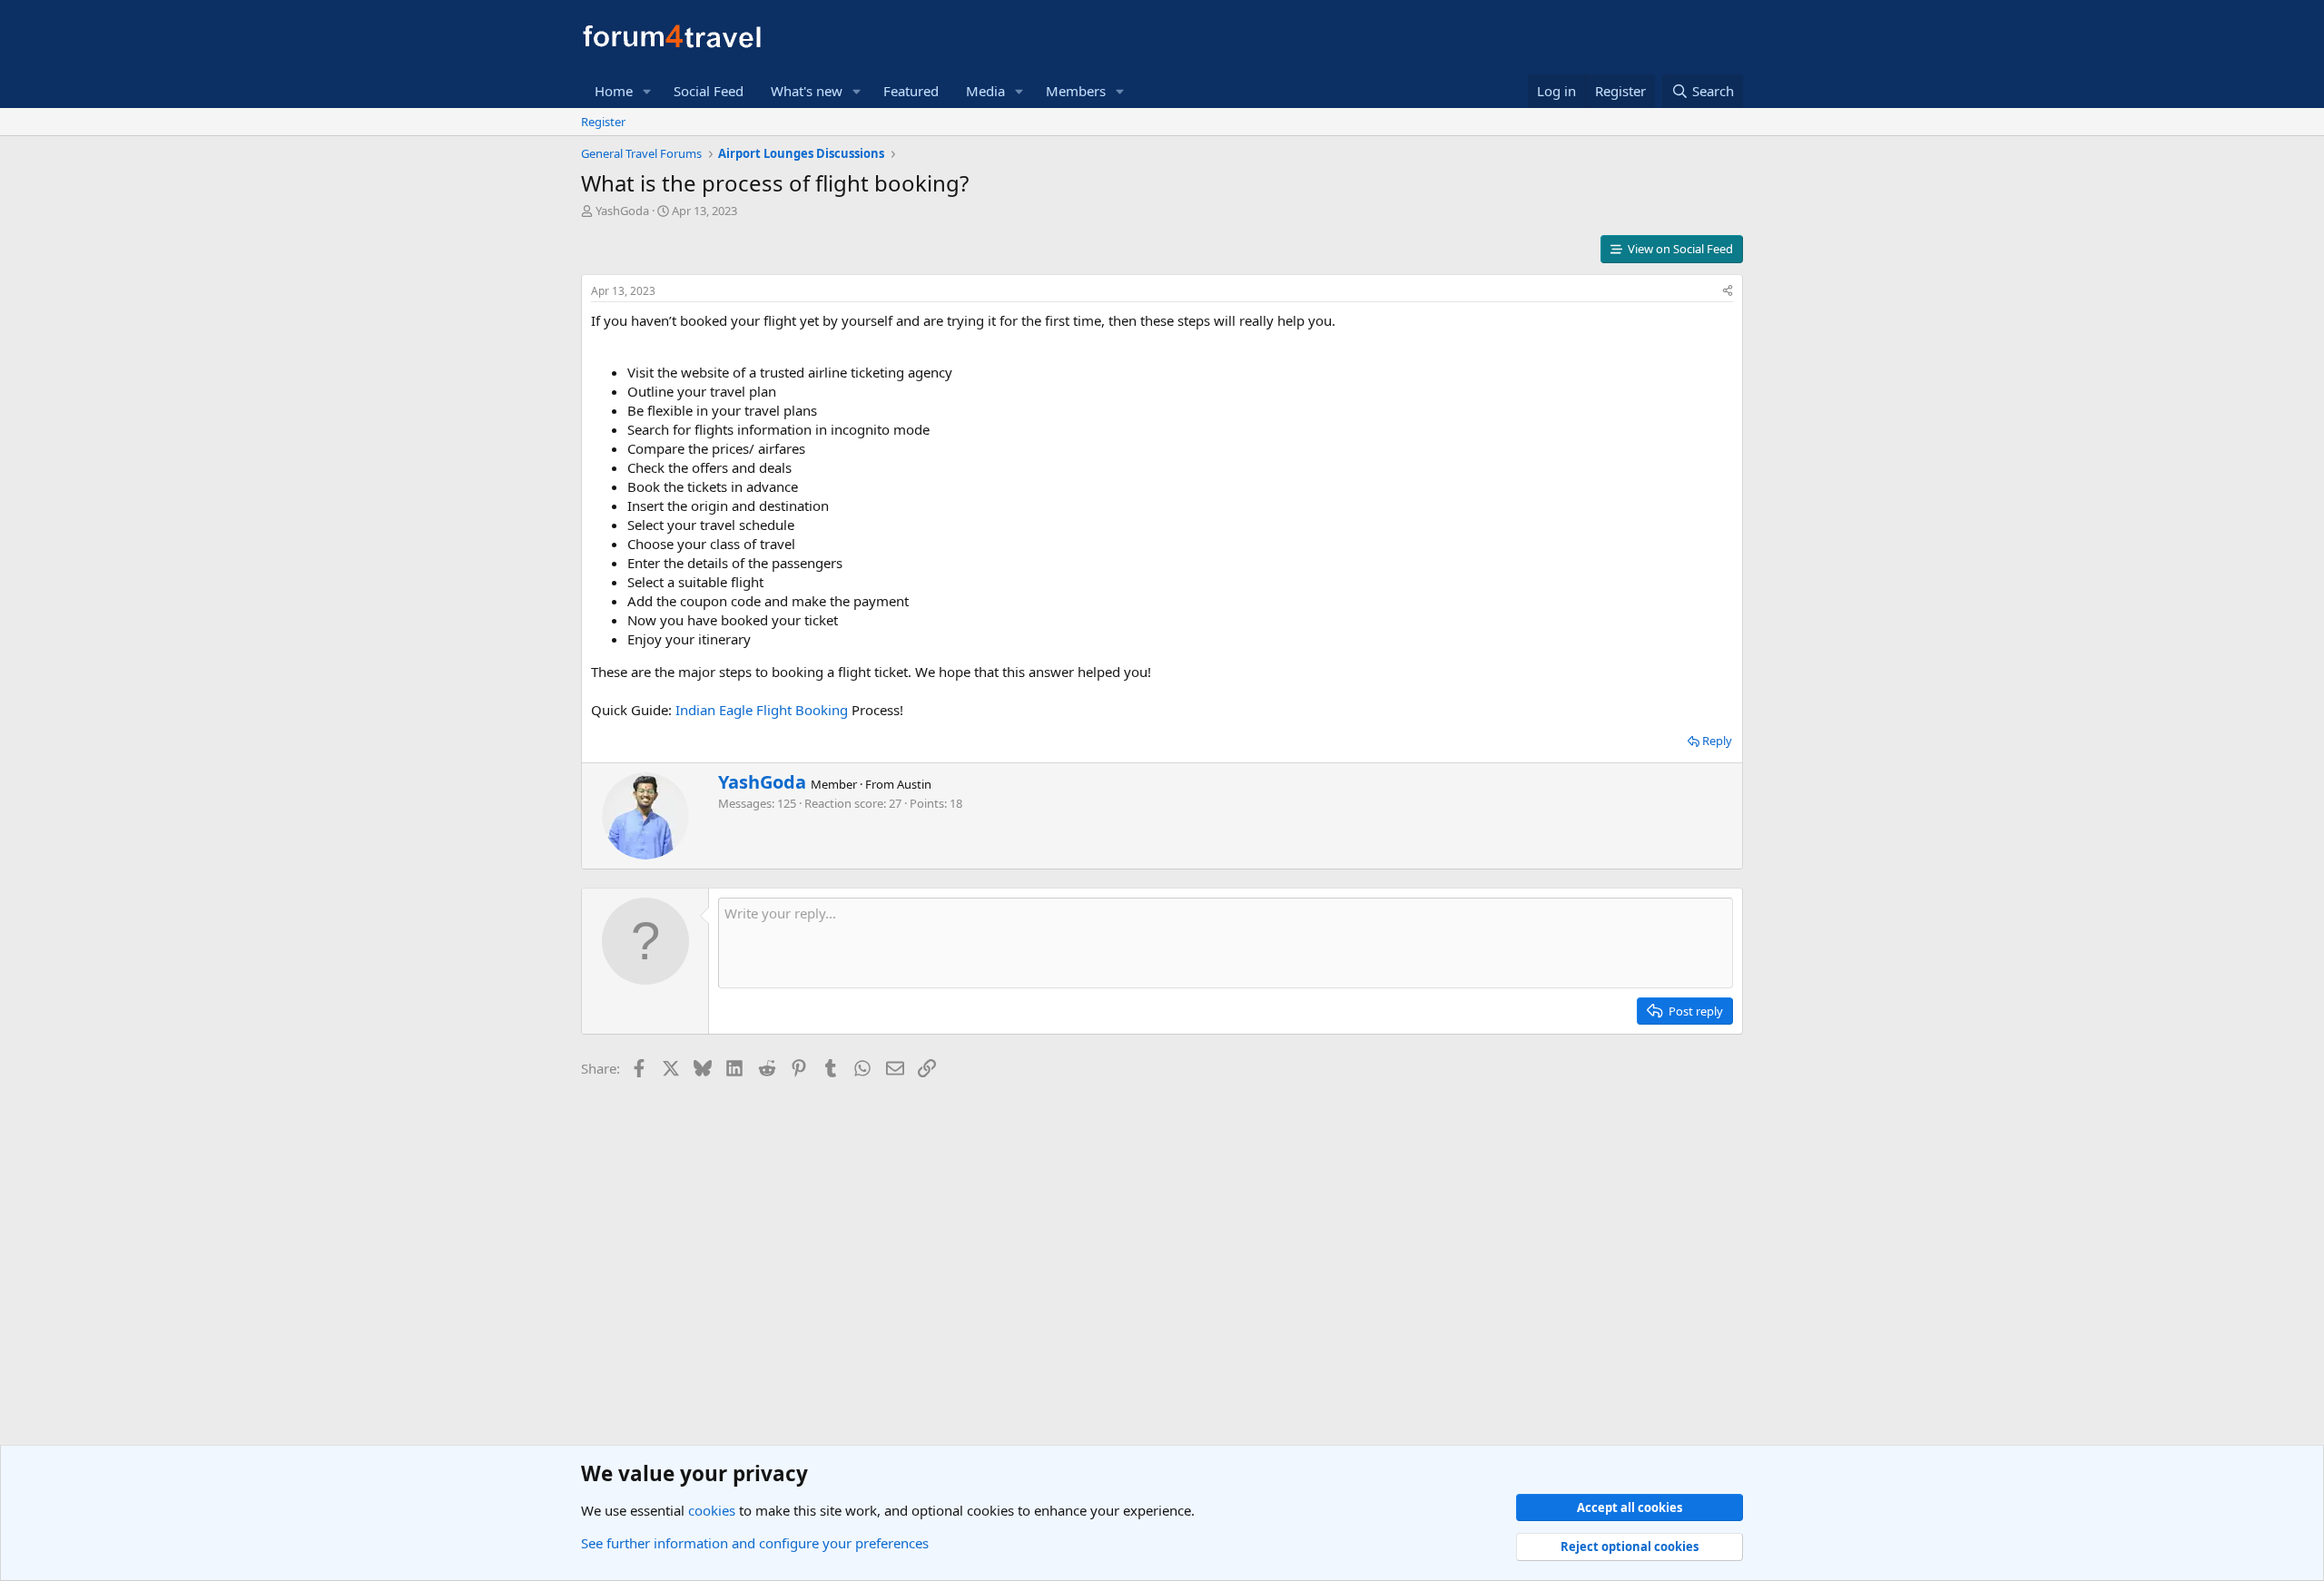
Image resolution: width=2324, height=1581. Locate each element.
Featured (911, 91)
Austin (914, 784)
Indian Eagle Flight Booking (760, 710)
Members (1076, 91)
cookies (712, 1510)
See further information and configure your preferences (755, 1543)
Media (985, 91)
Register (603, 122)
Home (614, 91)
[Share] (1728, 292)
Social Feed (709, 91)
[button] (647, 91)
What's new (807, 91)
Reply (1717, 741)
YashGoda (622, 211)
